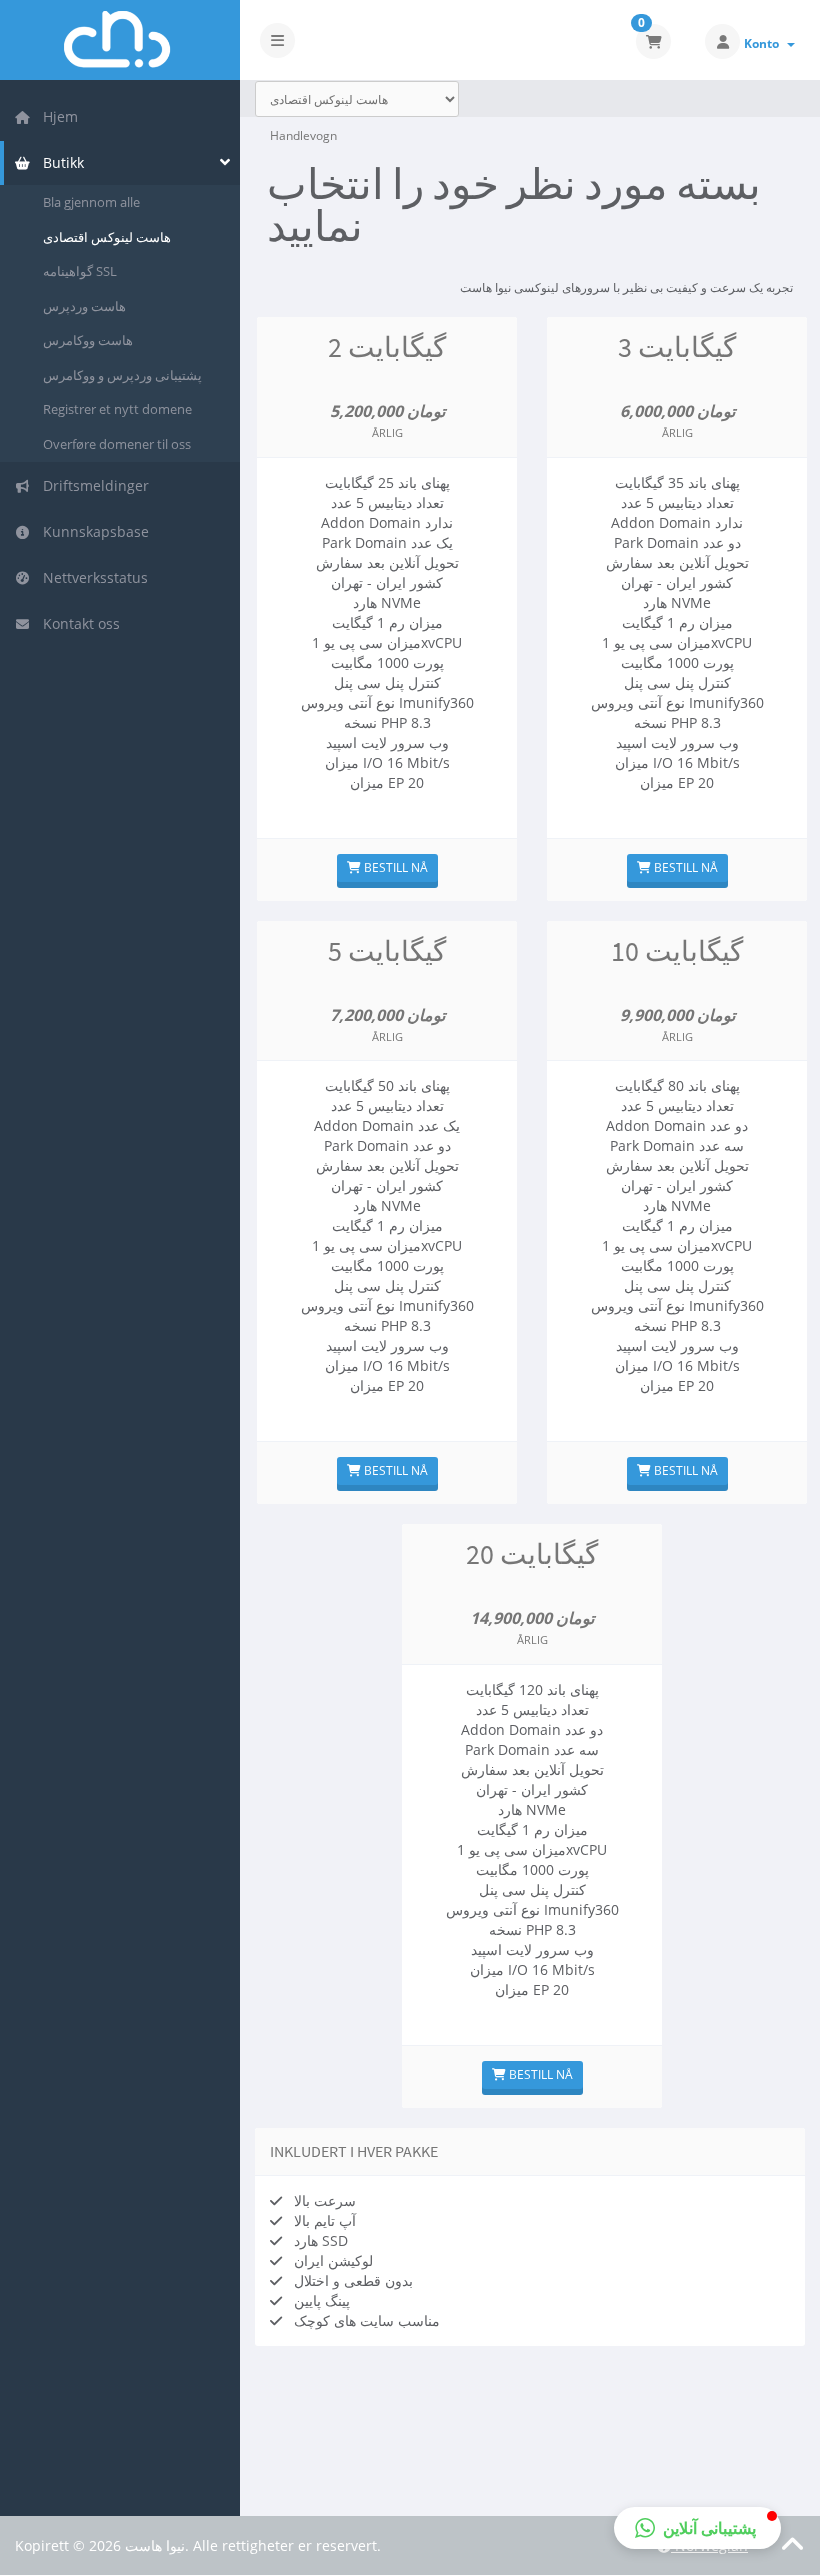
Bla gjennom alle (91, 202)
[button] (697, 2528)
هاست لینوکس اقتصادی (107, 237)
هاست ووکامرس (88, 340)
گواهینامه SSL (80, 271)
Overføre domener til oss (117, 444)
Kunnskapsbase (92, 531)
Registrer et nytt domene (117, 409)
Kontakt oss (77, 623)
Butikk (59, 162)
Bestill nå (394, 867)
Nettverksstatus (91, 577)
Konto (764, 43)
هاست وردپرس (84, 306)
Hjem (56, 116)
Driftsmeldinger (92, 485)
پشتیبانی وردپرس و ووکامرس (122, 375)
